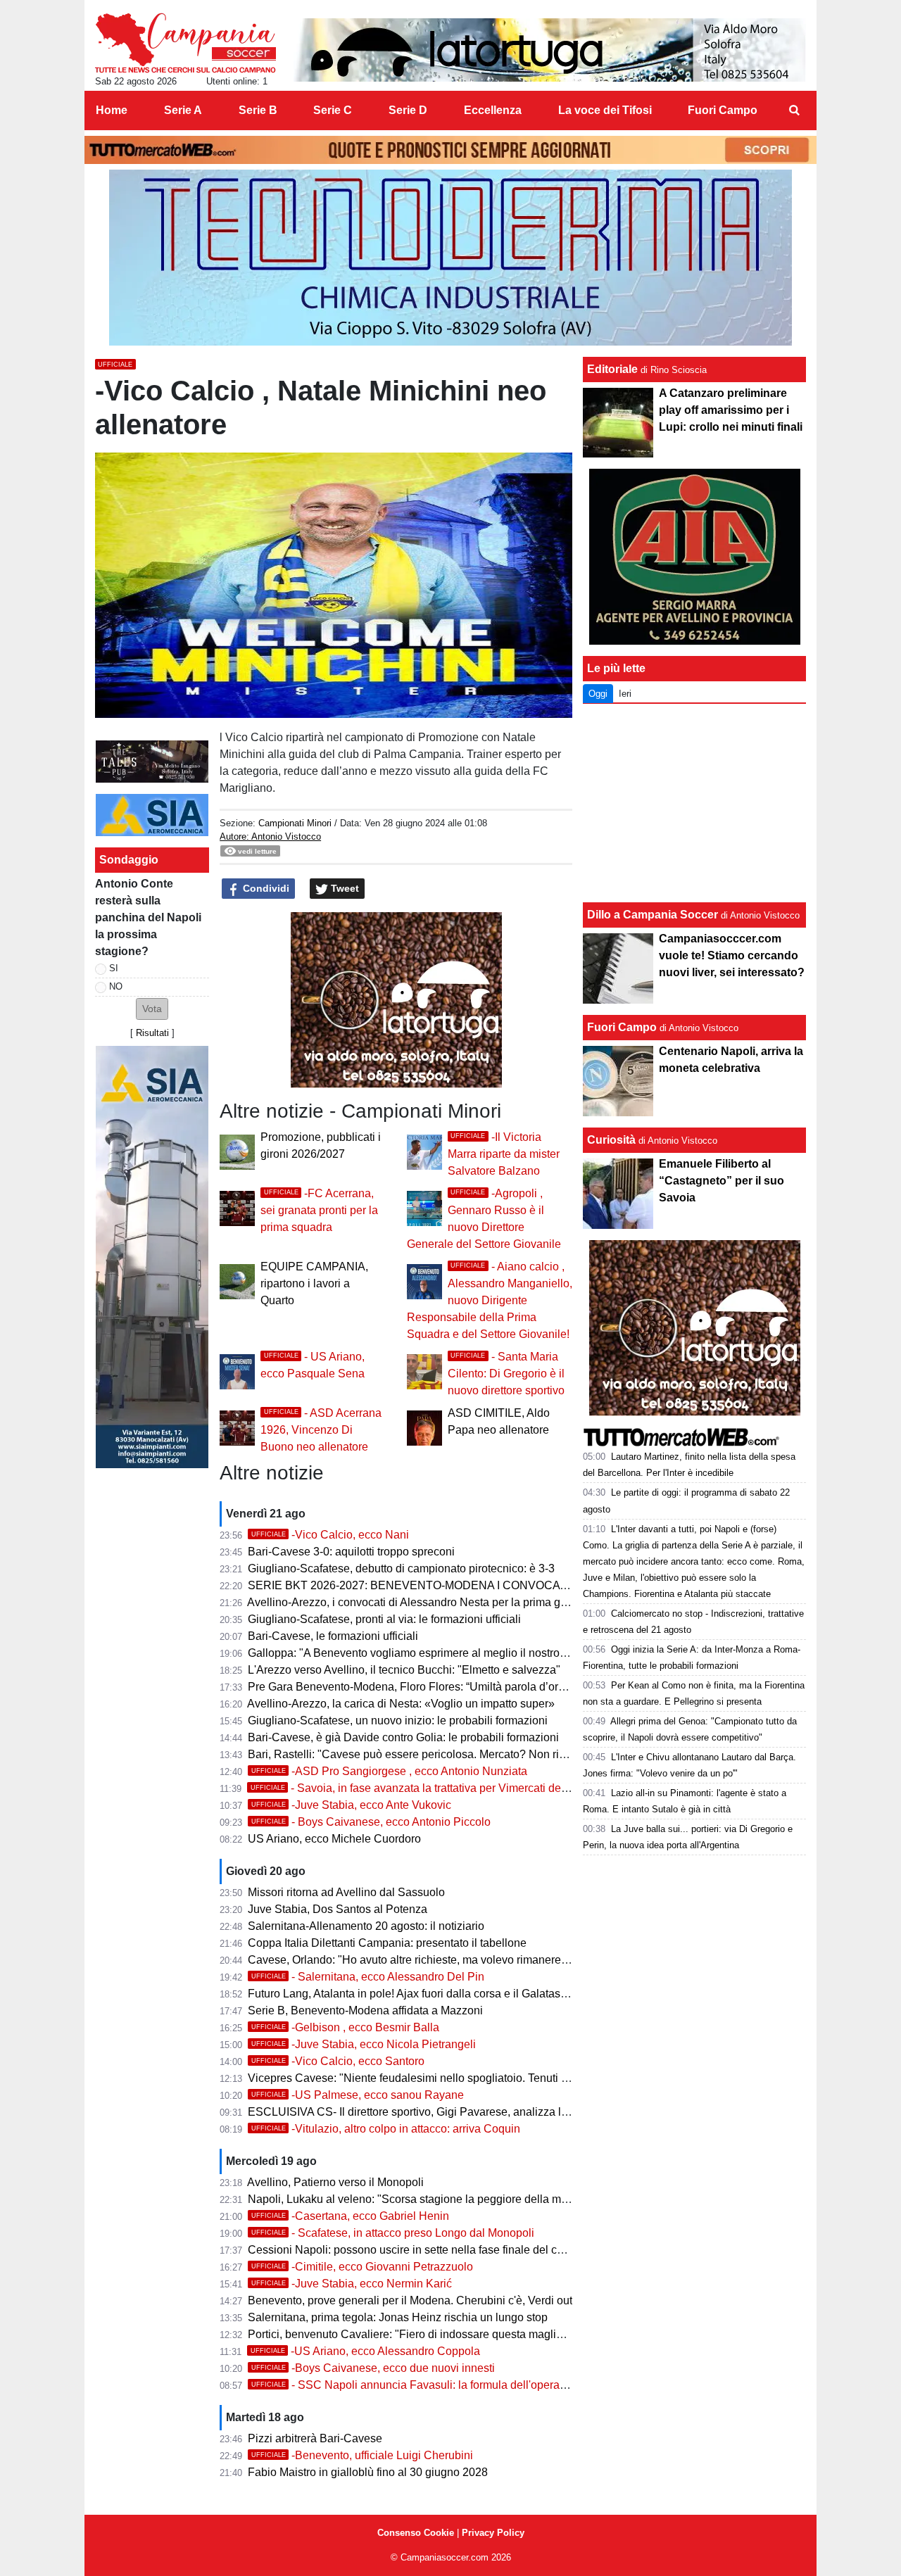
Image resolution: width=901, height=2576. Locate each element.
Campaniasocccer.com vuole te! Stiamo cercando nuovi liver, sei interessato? (732, 955)
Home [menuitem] (112, 110)
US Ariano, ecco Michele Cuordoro (334, 1839)
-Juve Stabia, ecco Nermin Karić (352, 2284)
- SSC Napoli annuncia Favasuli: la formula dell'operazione (419, 2385)
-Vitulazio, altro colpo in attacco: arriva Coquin (386, 2129)
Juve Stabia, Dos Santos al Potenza (338, 1909)
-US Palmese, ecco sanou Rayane (358, 2095)
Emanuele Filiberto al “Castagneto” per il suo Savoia (722, 1181)
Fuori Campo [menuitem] (723, 110)
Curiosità (611, 1140)
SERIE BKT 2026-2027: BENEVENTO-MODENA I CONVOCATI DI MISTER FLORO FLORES (484, 1585)
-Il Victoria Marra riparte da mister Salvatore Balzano (504, 1154)
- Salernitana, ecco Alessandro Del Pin (368, 1977)
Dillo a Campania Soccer (653, 915)
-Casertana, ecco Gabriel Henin (350, 2216)
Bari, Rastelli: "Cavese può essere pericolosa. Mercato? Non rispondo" (424, 1754)
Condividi (265, 888)
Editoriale (612, 369)
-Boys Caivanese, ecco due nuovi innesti (373, 2368)
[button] (152, 1009)
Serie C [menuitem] (333, 110)
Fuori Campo (622, 1027)
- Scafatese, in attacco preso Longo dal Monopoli (393, 2233)
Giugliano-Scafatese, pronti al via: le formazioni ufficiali (384, 1619)
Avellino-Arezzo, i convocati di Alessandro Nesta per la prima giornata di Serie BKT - (458, 1602)
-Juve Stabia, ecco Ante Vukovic (351, 1805)
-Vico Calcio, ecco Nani (330, 1535)
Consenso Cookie (416, 2533)
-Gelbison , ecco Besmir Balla (345, 2027)
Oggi (598, 694)
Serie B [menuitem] (258, 110)
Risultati (152, 1033)
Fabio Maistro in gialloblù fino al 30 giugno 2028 (368, 2472)
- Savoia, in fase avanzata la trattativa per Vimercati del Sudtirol (428, 1788)
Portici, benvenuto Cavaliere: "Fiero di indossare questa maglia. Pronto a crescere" (454, 2334)
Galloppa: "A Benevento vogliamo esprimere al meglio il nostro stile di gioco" (439, 1653)
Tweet (344, 888)
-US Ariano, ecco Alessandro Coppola (365, 2351)
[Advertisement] (695, 803)
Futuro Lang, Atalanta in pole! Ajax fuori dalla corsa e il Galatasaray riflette (431, 1994)
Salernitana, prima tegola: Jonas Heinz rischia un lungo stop (398, 2317)
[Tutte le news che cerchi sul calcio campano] (185, 43)
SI (114, 968)
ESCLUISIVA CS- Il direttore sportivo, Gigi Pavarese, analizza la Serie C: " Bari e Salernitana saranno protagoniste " (537, 2112)
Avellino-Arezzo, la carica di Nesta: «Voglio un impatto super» (401, 1704)
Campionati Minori (295, 823)
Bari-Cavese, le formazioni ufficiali (333, 1636)
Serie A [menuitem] (183, 110)
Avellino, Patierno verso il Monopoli (335, 2182)
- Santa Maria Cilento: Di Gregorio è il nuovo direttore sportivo (506, 1374)
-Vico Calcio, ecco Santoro (338, 2061)
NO (116, 986)
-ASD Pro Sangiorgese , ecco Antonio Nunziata (389, 1771)
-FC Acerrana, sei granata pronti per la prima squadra (319, 1210)
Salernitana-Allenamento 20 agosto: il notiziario (366, 1926)
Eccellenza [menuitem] (493, 110)
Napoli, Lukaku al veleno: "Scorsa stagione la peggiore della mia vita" (421, 2199)
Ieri (625, 694)
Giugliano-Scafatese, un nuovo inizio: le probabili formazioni (398, 1721)
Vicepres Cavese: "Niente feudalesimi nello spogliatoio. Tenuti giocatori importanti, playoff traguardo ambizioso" (526, 2078)
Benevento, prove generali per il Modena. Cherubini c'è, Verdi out (410, 2300)
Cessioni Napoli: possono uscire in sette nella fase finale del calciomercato (434, 2250)
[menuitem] (794, 111)
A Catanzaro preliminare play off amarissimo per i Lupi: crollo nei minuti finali (731, 410)
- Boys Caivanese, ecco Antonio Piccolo (371, 1822)
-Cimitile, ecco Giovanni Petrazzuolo (362, 2267)
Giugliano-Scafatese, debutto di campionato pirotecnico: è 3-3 (401, 1568)
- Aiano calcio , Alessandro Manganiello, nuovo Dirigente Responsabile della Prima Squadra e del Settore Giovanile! (490, 1300)
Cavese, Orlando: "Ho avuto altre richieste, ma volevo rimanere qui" (416, 1960)
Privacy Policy (493, 2533)
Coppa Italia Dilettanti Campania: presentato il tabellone (387, 1943)
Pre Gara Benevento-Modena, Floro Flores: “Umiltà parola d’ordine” (416, 1687)
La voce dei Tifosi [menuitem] (605, 110)
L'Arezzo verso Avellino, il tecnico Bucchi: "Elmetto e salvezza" (404, 1670)
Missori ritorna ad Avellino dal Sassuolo (346, 1892)
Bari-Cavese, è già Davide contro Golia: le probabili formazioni (403, 1737)
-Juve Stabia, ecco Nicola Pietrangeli (364, 2044)
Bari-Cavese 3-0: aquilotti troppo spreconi (351, 1552)
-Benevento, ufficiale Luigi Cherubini (362, 2455)
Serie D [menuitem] (408, 110)
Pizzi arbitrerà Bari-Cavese (315, 2438)
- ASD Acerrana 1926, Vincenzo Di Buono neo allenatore (321, 1430)
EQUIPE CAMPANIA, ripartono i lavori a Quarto (314, 1283)
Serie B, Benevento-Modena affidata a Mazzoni (365, 2010)
